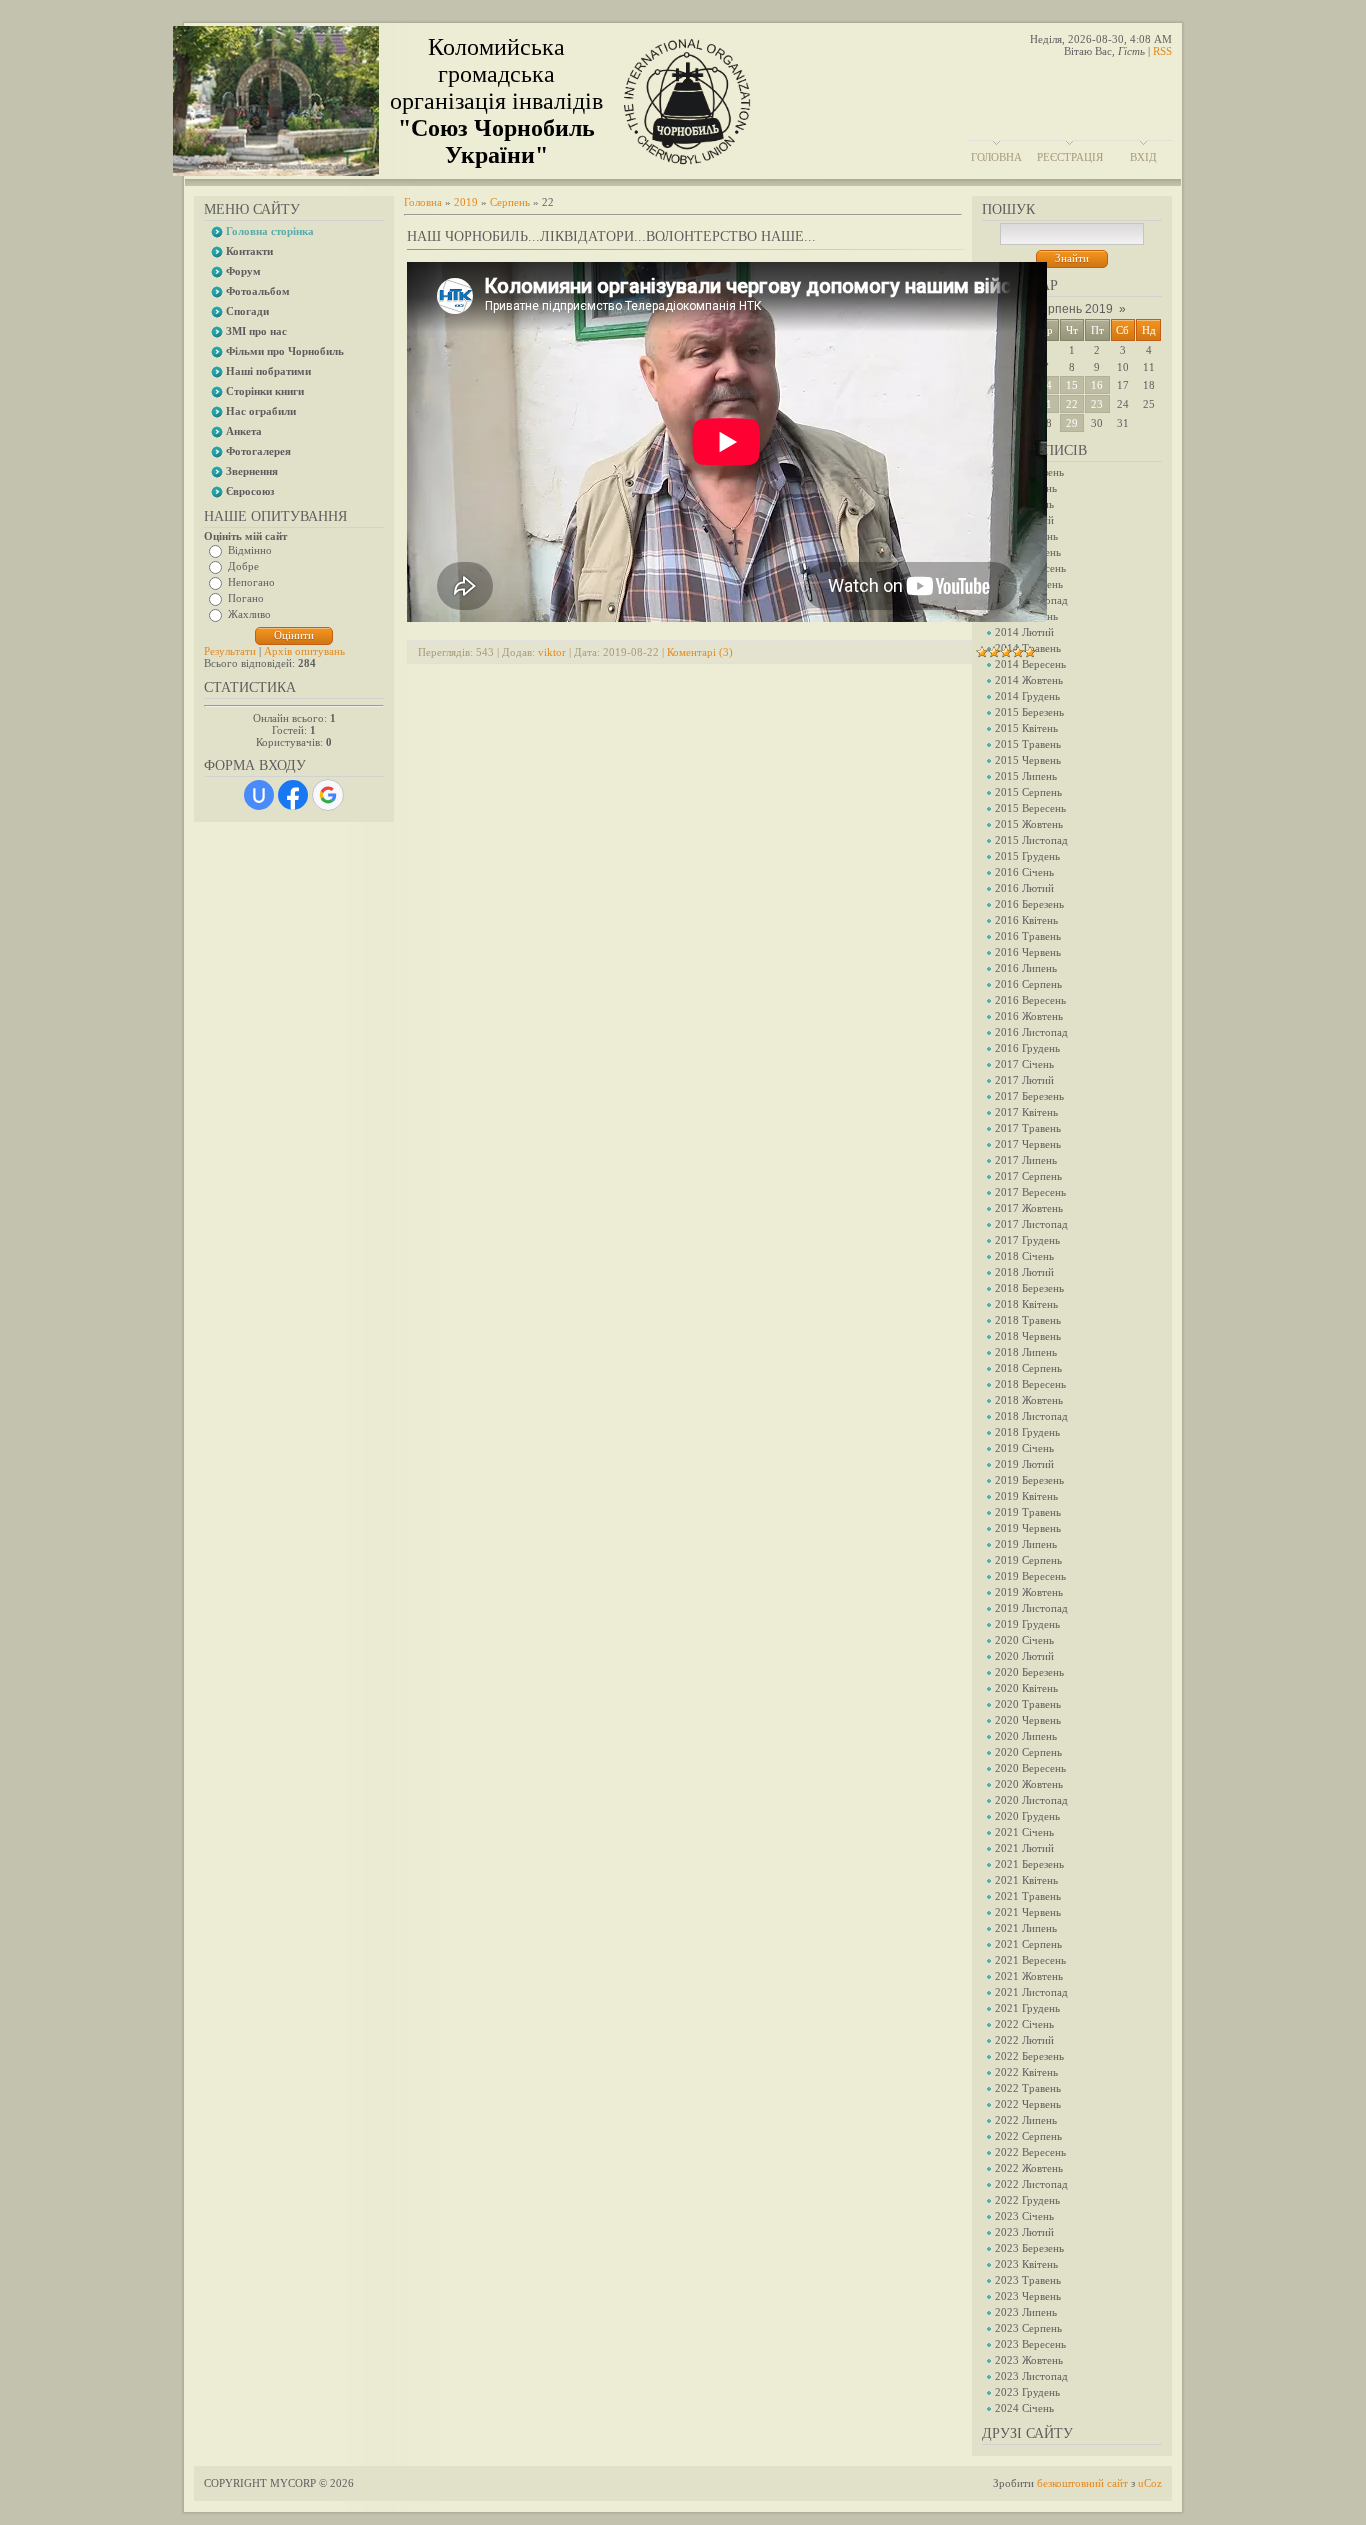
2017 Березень (1029, 1096)
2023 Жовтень (1029, 2360)
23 (1097, 404)
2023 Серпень (1028, 2328)
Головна (996, 157)
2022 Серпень (1028, 2136)
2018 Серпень (1028, 1368)
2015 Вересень (1030, 808)
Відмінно (250, 550)
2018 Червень (1028, 1336)
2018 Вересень (1030, 1384)
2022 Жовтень (1029, 2168)
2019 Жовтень (1029, 1592)
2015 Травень (1028, 744)
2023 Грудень (1027, 2392)
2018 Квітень (1026, 1304)
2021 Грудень (1027, 2008)
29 (1072, 423)
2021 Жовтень (1029, 1976)
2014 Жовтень (1029, 680)
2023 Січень (1024, 2216)
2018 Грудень (1027, 1432)
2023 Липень (1026, 2312)
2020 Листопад (1031, 1800)
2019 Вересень (1030, 1576)
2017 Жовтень (1029, 1208)
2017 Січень (1024, 1064)
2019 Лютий (1024, 1464)
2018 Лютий (1024, 1272)
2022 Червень (1028, 2104)
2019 (466, 202)
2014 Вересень (1030, 664)
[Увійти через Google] (328, 795)
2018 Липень (1026, 1352)
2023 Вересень (1030, 2344)
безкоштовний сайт (1082, 2483)
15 (1072, 385)
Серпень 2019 (1072, 309)
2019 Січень (1024, 1448)
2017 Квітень (1026, 1112)
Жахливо (249, 614)
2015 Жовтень (1029, 824)
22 (1072, 404)
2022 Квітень (1026, 2072)
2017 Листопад (1031, 1224)
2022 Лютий (1024, 2040)
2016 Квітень (1026, 920)
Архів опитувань (304, 651)
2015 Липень (1026, 776)
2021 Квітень (1026, 1880)
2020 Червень (1028, 1720)
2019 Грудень (1027, 1624)
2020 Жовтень (1029, 1784)
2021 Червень (1028, 1912)
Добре (243, 566)
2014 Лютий (1024, 632)
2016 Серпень (1028, 984)
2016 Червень (1028, 952)
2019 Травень (1028, 1512)
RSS (1162, 51)
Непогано (251, 582)
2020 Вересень (1030, 1768)
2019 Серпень (1028, 1560)
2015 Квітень (1026, 728)
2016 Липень (1026, 968)
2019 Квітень (1026, 1496)
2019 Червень (1028, 1528)
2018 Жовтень (1029, 1400)
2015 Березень (1029, 712)
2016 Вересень (1030, 1000)
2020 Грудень (1027, 1816)
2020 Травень (1028, 1704)
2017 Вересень (1030, 1192)
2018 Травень (1028, 1320)
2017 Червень (1028, 1144)
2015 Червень (1028, 760)
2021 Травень (1028, 1896)
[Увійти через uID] (259, 795)
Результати (230, 651)
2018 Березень (1029, 1288)
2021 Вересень (1030, 1960)
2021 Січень (1024, 1832)
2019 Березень (1029, 1480)
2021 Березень (1029, 1864)
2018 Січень (1024, 1256)
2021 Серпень (1028, 1944)
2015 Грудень (1027, 856)
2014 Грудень (1027, 696)
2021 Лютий (1024, 1848)
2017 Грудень (1027, 1240)
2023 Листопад (1031, 2376)
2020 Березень (1029, 1672)
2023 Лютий (1024, 2232)
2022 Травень (1028, 2088)
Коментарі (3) (700, 652)
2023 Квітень (1026, 2264)
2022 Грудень (1027, 2200)
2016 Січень (1024, 872)
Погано (246, 598)
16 (1097, 385)
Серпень (510, 202)
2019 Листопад (1031, 1608)
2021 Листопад (1031, 1992)
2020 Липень (1026, 1736)
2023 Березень (1029, 2248)
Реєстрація (1070, 157)
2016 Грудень (1027, 1048)
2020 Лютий (1024, 1656)
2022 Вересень (1030, 2152)
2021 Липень (1026, 1928)
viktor (552, 652)
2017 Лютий (1024, 1080)
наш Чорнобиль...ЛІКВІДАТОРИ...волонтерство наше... (611, 236)
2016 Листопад (1031, 1032)
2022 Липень (1026, 2120)
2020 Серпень (1028, 1752)
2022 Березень (1029, 2056)
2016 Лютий (1024, 888)
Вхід (1143, 157)
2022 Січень (1024, 2024)
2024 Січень (1024, 2408)
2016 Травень (1028, 936)
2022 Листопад (1031, 2184)
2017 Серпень (1028, 1176)
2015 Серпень (1028, 792)
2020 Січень (1024, 1640)
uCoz (1150, 2483)
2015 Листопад (1031, 840)
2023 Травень (1028, 2280)
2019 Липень (1026, 1544)
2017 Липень (1026, 1160)
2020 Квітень (1026, 1688)
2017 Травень (1028, 1128)
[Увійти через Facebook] (293, 795)
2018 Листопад (1031, 1416)
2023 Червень (1028, 2296)
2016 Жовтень (1029, 1016)
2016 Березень (1029, 904)
